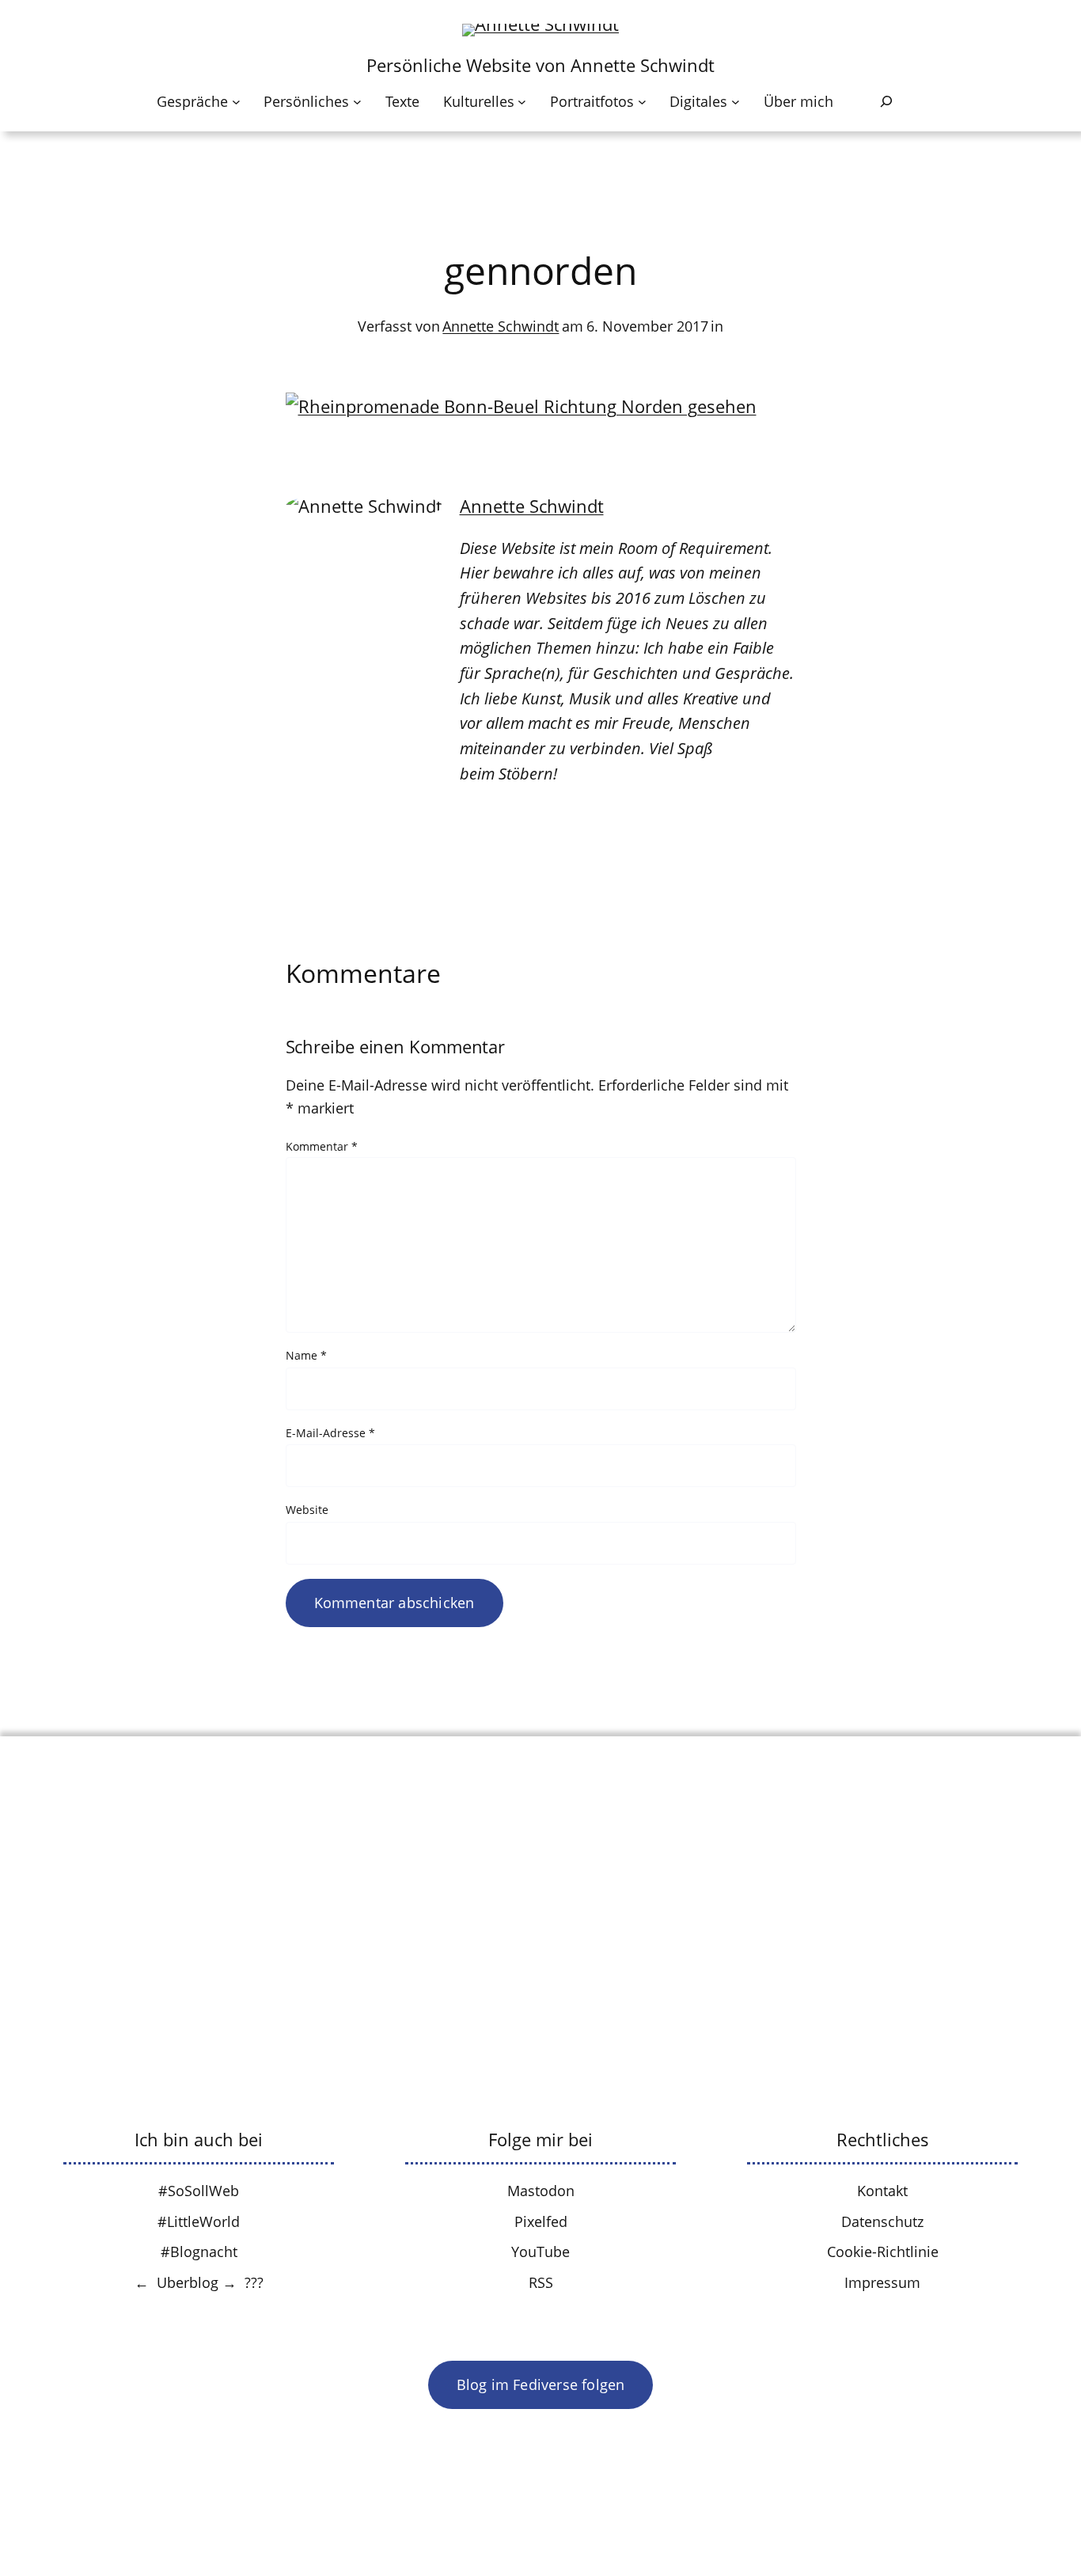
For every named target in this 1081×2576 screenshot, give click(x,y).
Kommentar (322, 1146)
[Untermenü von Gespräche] (236, 102)
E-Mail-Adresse (330, 1433)
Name (306, 1355)
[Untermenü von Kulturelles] (522, 102)
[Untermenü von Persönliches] (357, 102)
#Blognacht (199, 2252)
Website (307, 1510)
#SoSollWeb (199, 2191)
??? (254, 2282)
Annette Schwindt (501, 326)
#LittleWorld (199, 2221)
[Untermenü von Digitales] (736, 102)
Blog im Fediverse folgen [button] (541, 2384)
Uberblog (188, 2282)
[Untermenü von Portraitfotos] (642, 102)
